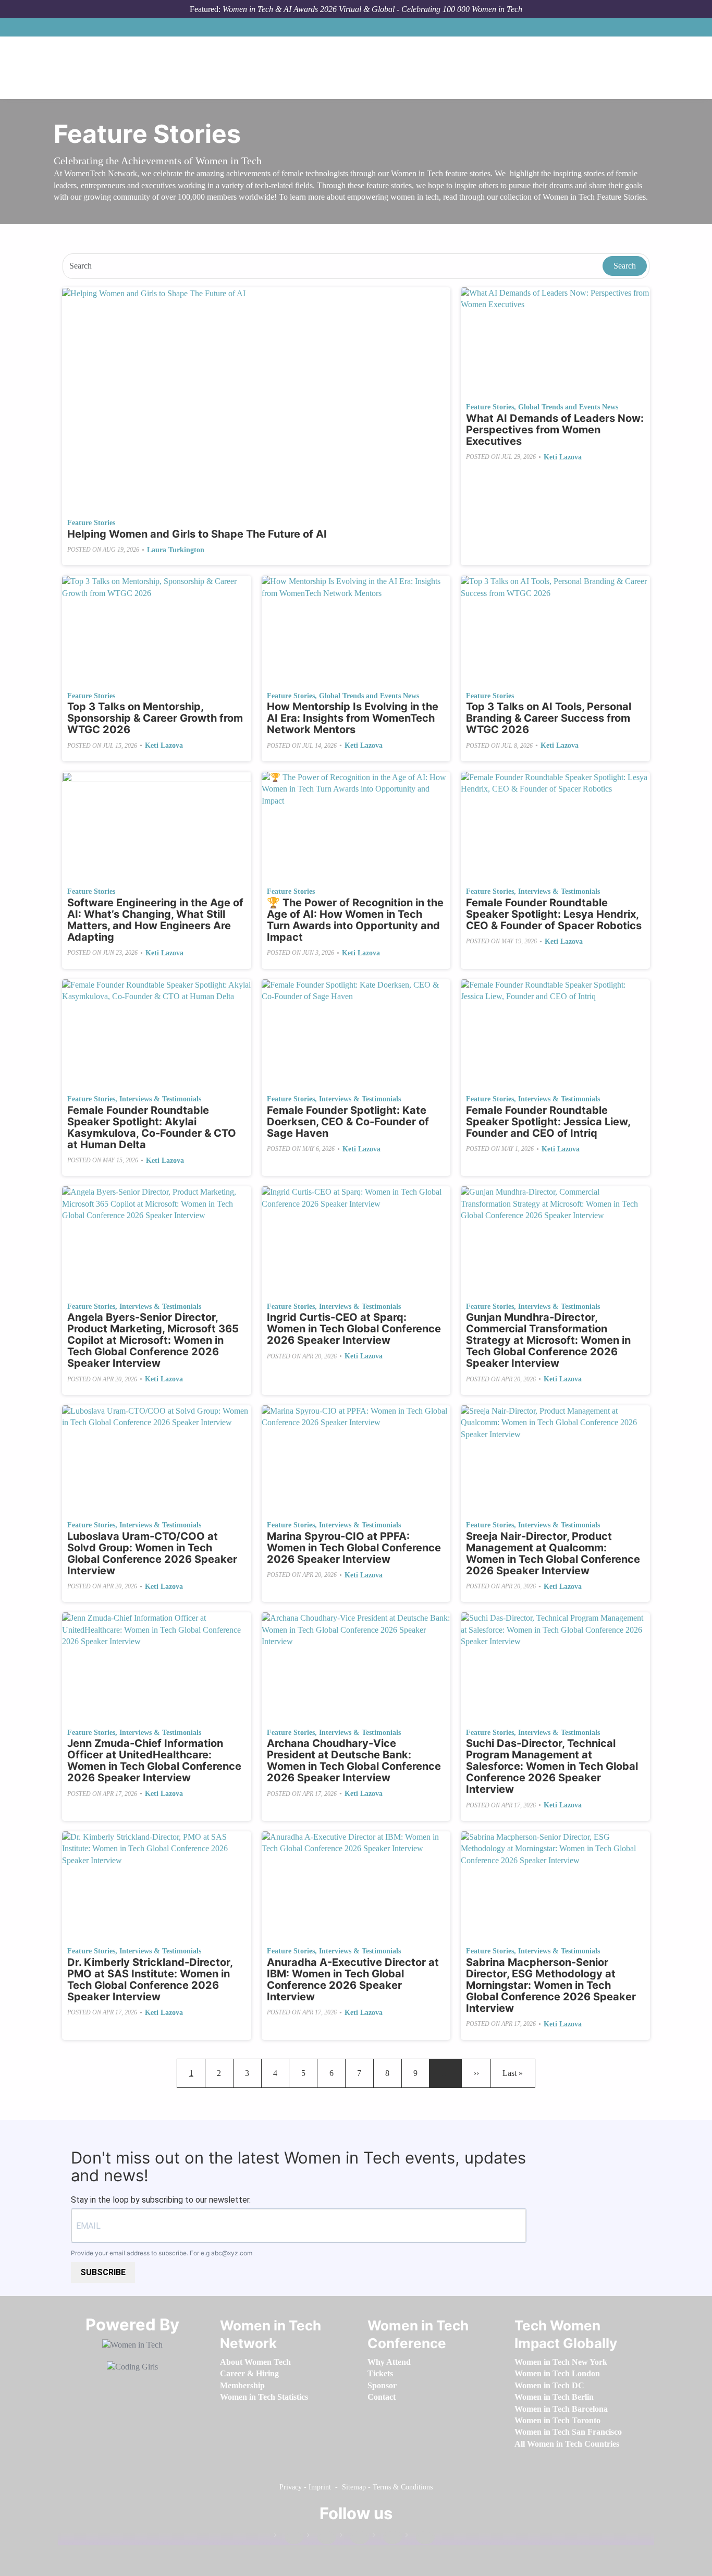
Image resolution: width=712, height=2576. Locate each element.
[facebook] (289, 2537)
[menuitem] (255, 2362)
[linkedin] (322, 2537)
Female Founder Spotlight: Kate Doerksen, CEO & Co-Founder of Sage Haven (348, 1122)
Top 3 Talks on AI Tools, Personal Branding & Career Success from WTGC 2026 (549, 718)
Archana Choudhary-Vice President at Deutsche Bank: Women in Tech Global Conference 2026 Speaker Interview (354, 1760)
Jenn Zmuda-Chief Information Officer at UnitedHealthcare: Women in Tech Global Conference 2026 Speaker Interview (154, 1760)
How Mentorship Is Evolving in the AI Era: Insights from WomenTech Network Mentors (353, 718)
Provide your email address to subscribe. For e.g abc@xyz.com (162, 2253)
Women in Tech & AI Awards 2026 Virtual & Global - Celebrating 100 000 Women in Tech (372, 9)
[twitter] (387, 2537)
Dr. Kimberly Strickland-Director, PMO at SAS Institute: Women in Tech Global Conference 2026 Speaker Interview (150, 1979)
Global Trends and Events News (568, 407)
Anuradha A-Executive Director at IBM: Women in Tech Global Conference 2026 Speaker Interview (353, 1979)
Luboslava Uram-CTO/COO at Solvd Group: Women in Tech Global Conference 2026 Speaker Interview (152, 1553)
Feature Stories (91, 523)
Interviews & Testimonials (559, 891)
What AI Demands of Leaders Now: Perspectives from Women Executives (555, 430)
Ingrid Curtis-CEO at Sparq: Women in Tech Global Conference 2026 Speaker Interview (354, 1329)
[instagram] (354, 2537)
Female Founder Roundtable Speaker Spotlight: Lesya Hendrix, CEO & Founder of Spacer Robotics (554, 914)
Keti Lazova (563, 457)
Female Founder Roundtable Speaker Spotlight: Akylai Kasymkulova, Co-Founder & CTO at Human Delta (152, 1127)
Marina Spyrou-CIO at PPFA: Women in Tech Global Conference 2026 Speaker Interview (354, 1548)
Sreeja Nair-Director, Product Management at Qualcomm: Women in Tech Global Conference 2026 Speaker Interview (553, 1553)
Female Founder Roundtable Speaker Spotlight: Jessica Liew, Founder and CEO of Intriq (548, 1122)
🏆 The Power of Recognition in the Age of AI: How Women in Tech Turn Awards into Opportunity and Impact (355, 920)
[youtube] (420, 2537)
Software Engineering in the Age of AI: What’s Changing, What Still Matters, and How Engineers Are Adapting (155, 920)
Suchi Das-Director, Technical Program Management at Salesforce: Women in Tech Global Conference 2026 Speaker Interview (552, 1766)
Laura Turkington (176, 550)
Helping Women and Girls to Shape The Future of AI (197, 534)
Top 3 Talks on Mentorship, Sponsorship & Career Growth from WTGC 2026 (155, 718)
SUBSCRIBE (103, 2272)
